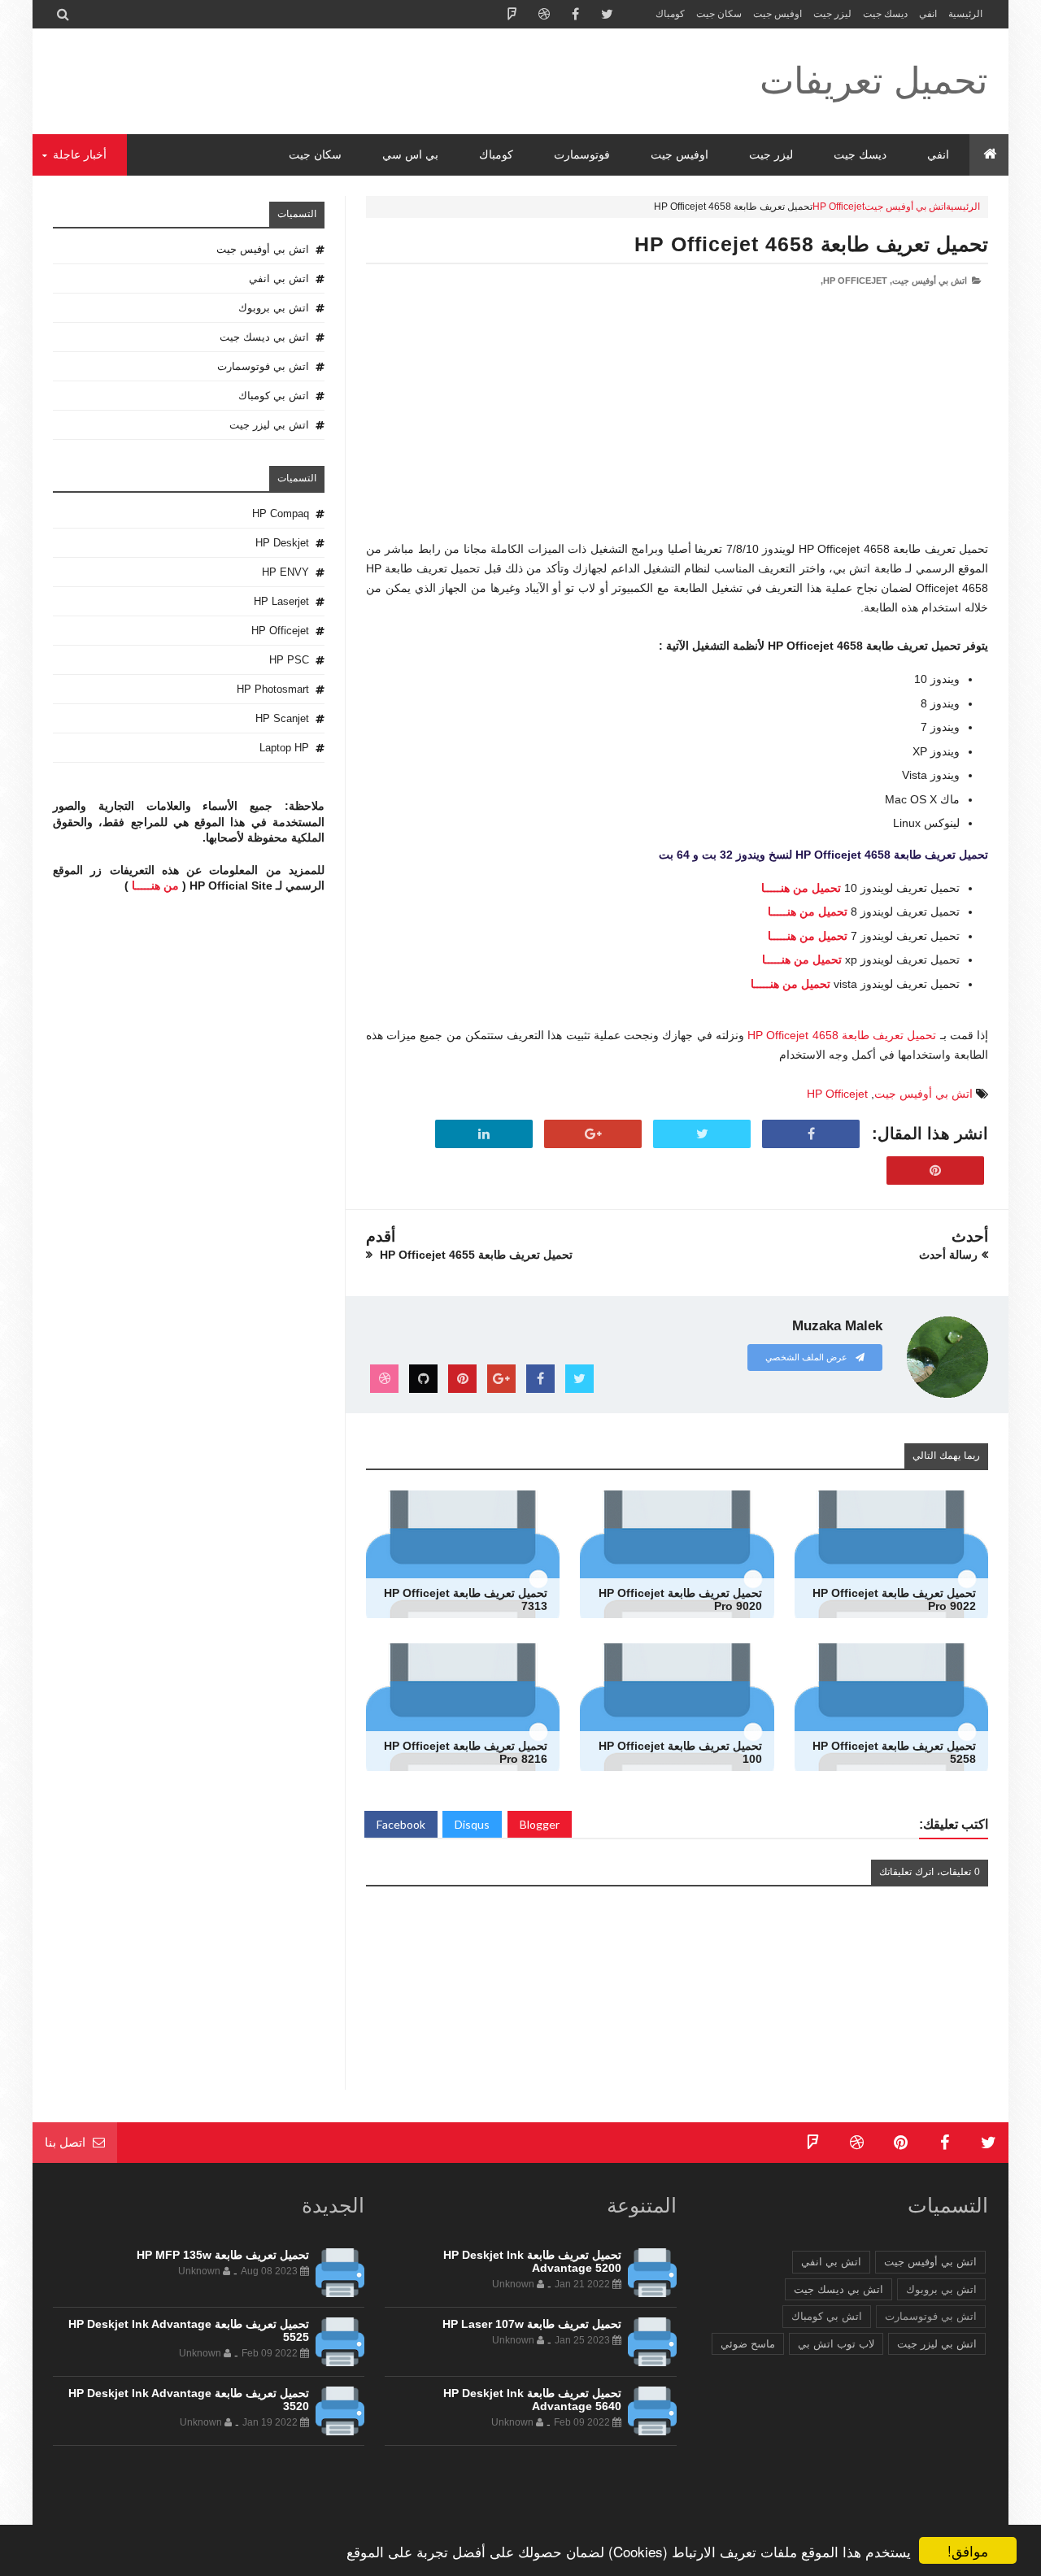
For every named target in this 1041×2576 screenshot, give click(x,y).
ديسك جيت (885, 14)
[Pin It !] (935, 1171)
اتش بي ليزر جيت (269, 425)
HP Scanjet (282, 718)
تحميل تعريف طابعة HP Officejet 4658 (811, 244)
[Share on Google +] (593, 1134)
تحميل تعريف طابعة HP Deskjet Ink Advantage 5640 (532, 2400)
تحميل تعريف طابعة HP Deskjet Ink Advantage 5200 (532, 2261)
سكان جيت (719, 14)
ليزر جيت (832, 14)
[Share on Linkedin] (484, 1134)
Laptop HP (284, 748)
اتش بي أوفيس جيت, (928, 281)
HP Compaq (281, 513)
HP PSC (289, 660)
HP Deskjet (282, 543)
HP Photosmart (273, 689)
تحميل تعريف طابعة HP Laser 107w (532, 2324)
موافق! (968, 2550)
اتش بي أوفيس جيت (905, 207)
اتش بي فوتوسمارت (263, 366)
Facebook (401, 1824)
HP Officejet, (854, 281)
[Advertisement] (677, 426)
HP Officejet (838, 207)
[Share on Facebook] (811, 1134)
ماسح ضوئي (748, 2344)
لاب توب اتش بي (836, 2344)
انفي (928, 14)
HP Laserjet (281, 601)
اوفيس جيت (777, 14)
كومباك (670, 14)
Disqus (472, 1824)
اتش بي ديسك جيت (264, 337)
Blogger (540, 1824)
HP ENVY (285, 572)
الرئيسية (965, 14)
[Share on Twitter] (702, 1134)
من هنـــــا (155, 885)
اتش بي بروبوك (274, 308)
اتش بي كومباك (274, 396)
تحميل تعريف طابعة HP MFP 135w (223, 2255)
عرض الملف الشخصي (808, 1357)
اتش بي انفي (279, 278)
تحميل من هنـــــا (801, 888)
